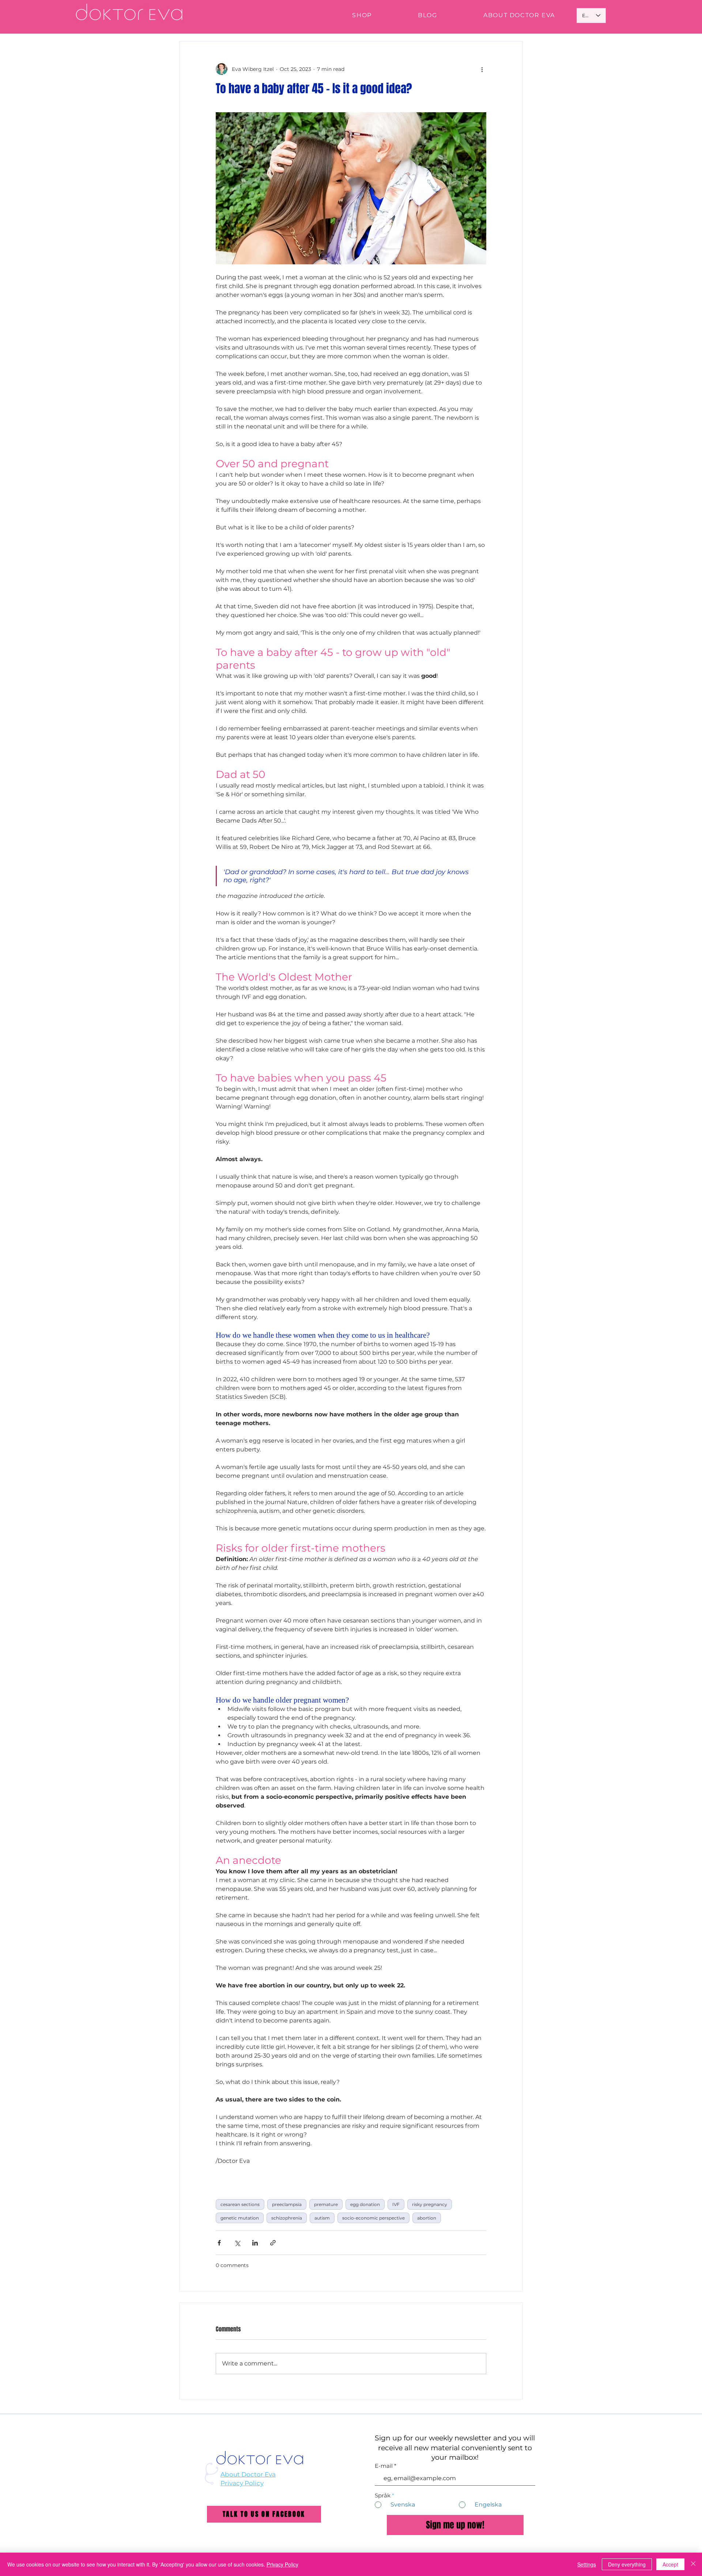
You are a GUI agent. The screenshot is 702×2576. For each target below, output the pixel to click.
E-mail (384, 2466)
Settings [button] (587, 2564)
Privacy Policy (242, 2483)
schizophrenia (287, 2218)
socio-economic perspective (373, 2218)
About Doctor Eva (248, 2474)
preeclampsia (287, 2204)
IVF (396, 2204)
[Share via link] (273, 2243)
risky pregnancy (430, 2204)
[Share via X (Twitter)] (237, 2243)
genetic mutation (240, 2218)
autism (322, 2218)
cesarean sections (240, 2204)
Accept (670, 2564)
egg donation (365, 2204)
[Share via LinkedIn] (255, 2243)
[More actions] (482, 69)
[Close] (693, 2564)
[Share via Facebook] (219, 2243)
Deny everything (627, 2564)
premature (326, 2204)
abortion (427, 2218)
